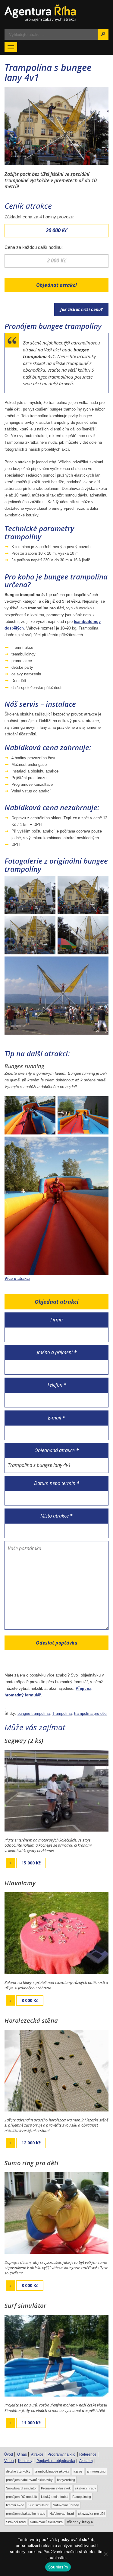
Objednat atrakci (56, 285)
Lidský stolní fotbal (55, 2497)
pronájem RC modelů (21, 2497)
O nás (22, 2454)
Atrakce (37, 2454)
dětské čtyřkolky (18, 2471)
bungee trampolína (34, 1713)
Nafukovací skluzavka (46, 2522)
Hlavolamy (20, 1883)
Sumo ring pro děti (31, 2163)
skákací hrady (86, 2488)
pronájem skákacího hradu (26, 2514)
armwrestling (96, 2471)
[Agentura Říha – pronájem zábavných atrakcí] (56, 13)
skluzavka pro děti (91, 2514)
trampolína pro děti (90, 1713)
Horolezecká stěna (31, 2021)
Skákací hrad (16, 2522)
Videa (9, 2461)
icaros (78, 2471)
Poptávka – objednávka (56, 2461)
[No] (105, 2554)
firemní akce (15, 2505)
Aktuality (86, 2461)
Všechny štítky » (80, 2522)
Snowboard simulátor (21, 2488)
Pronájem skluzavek (56, 2488)
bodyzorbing (66, 2480)
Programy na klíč (61, 2454)
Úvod (9, 2454)
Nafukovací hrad (62, 2514)
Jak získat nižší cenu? (81, 309)
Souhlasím (58, 2567)
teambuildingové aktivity (52, 2471)
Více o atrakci (17, 1278)
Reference (88, 2454)
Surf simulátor (25, 2306)
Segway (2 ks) (24, 1741)
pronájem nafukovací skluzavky (29, 2480)
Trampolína (62, 1713)
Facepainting (82, 2497)
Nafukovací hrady (66, 2505)
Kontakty (25, 2461)
